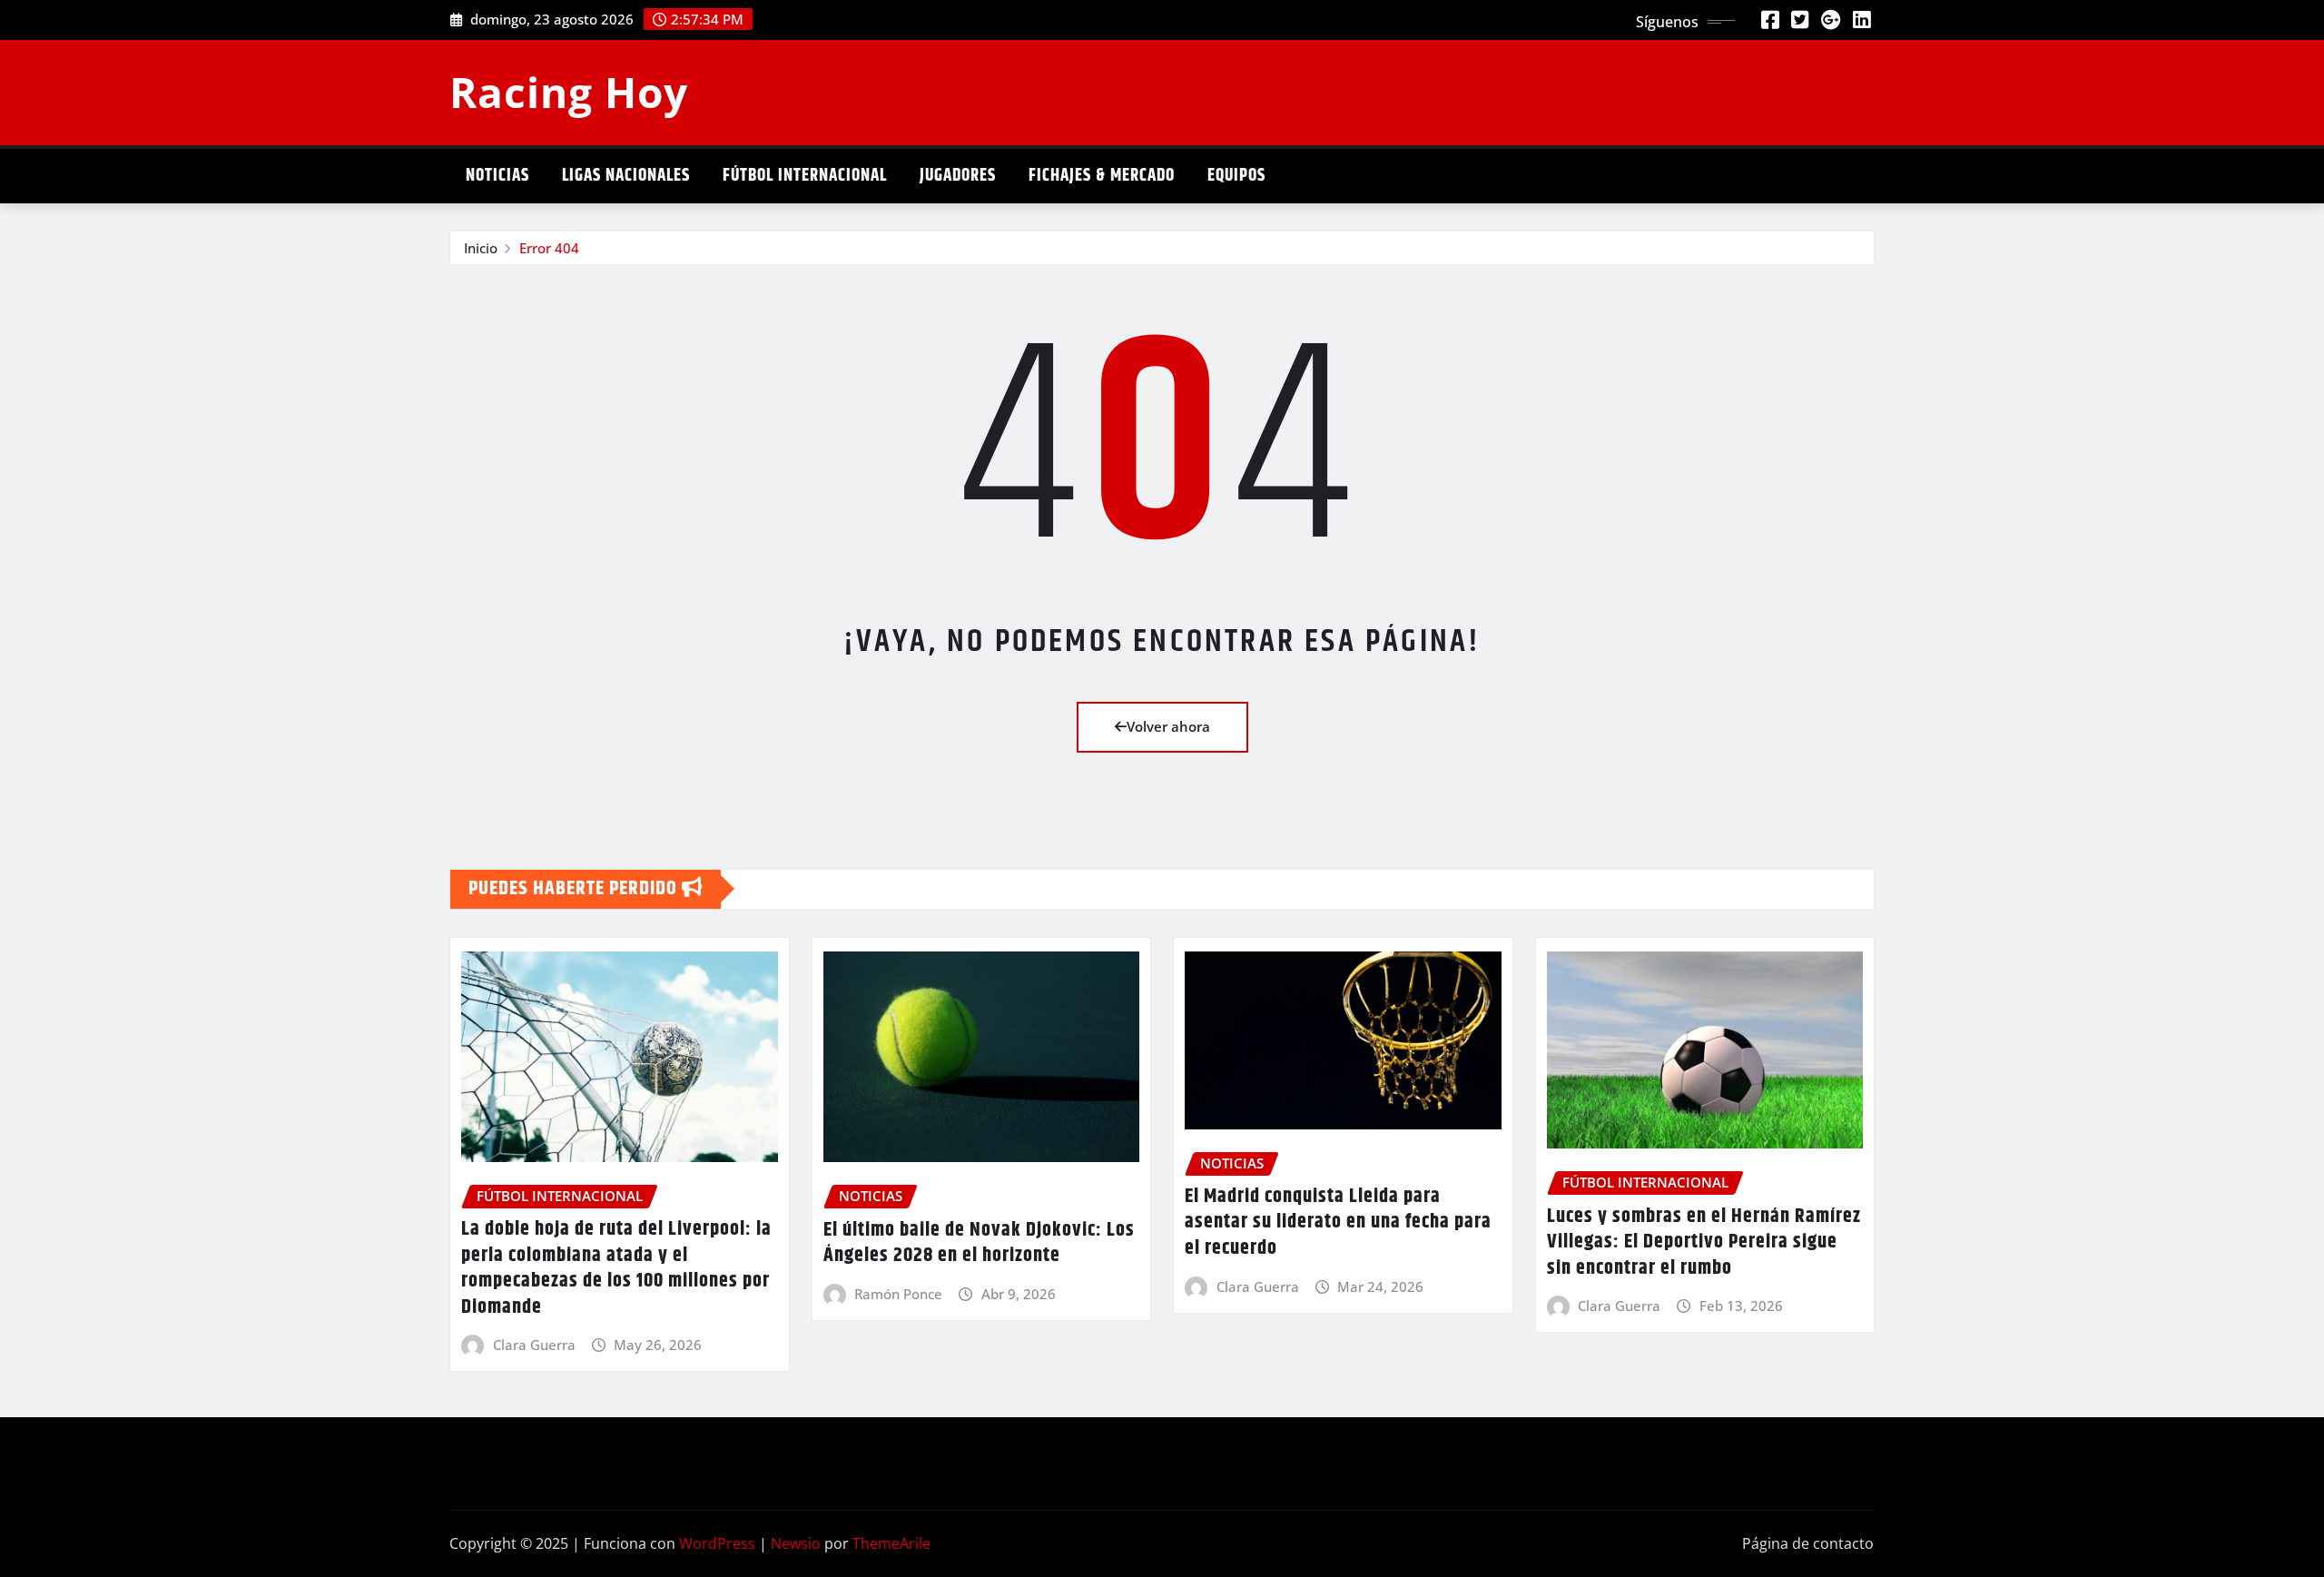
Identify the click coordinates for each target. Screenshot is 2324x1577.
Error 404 (549, 248)
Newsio (796, 1543)
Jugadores (958, 176)
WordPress (717, 1543)
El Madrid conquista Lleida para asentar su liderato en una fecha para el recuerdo (1338, 1222)
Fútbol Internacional (805, 176)
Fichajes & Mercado (1102, 176)
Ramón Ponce (898, 1294)
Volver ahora (1168, 726)
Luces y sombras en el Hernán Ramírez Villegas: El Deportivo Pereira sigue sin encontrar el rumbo (1704, 1242)
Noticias (497, 176)
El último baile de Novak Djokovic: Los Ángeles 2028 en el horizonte (979, 1243)
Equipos (1236, 176)
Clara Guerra (534, 1345)
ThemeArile (891, 1543)
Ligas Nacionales (626, 176)
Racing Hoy (569, 92)
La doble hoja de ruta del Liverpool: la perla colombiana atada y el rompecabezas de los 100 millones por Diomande (616, 1268)
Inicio (481, 248)
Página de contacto (1808, 1543)
